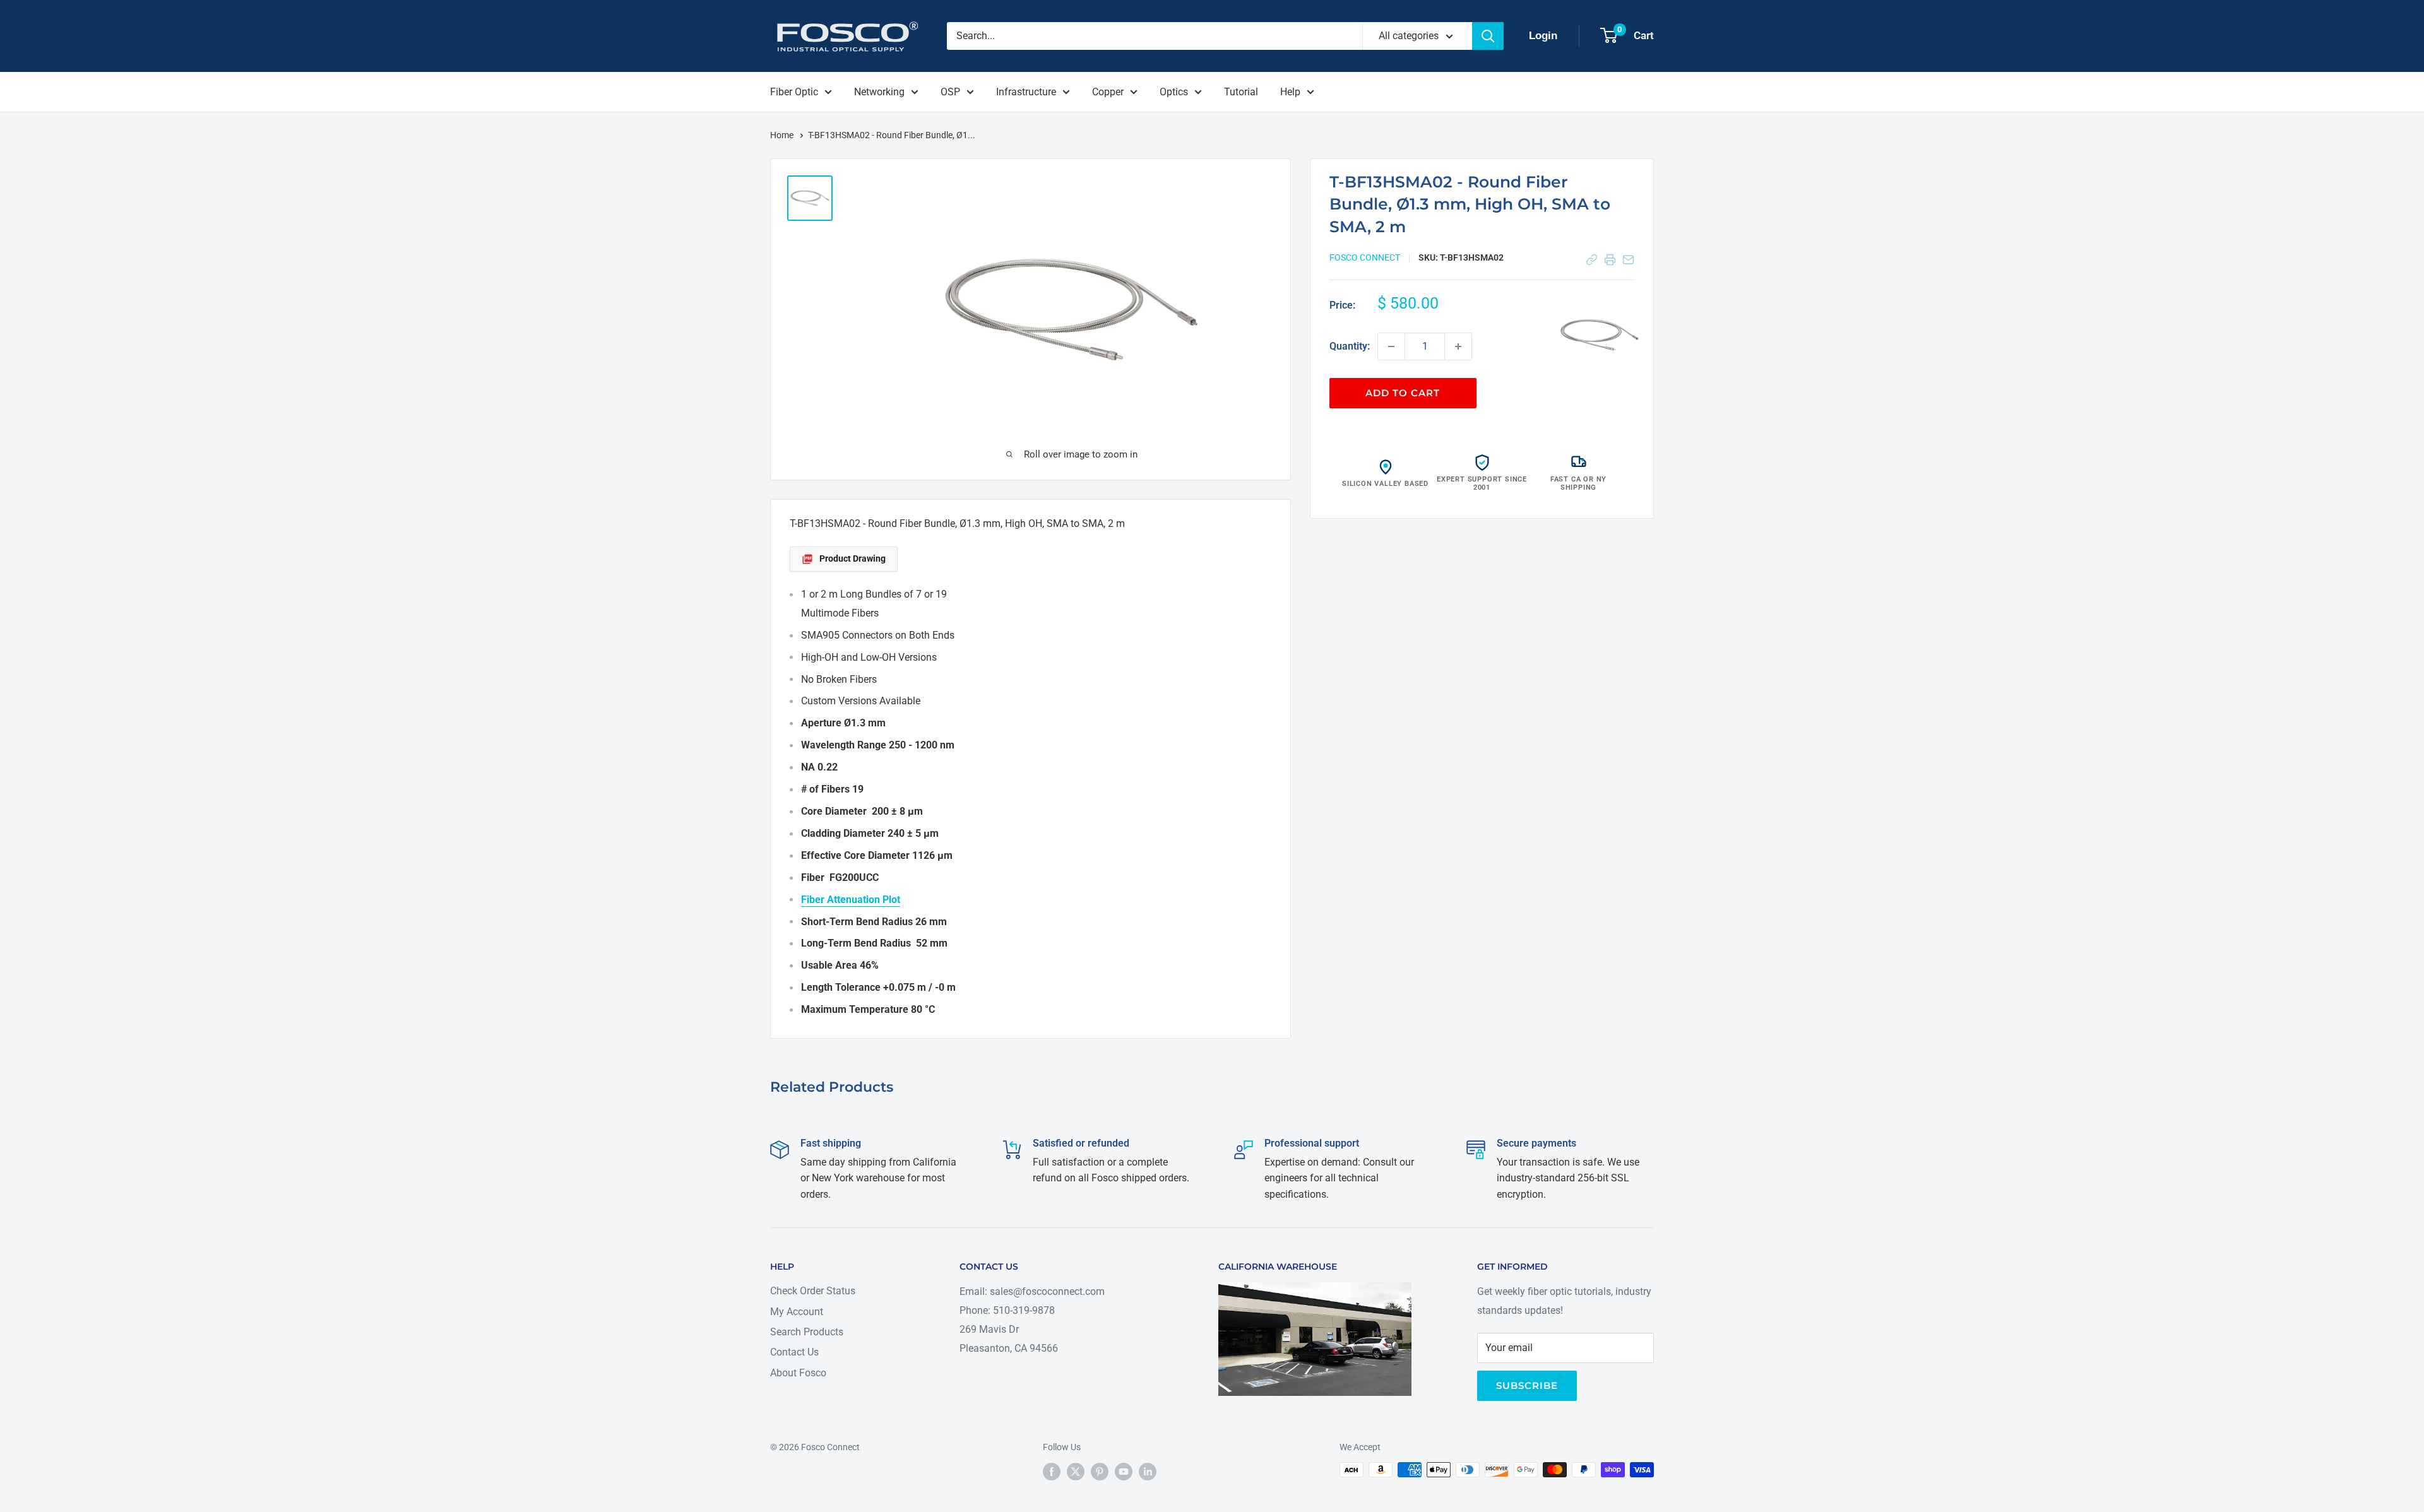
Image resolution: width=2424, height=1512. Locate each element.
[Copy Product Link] (1592, 260)
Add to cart (1403, 393)
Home (783, 135)
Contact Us (794, 1352)
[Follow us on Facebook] (1052, 1471)
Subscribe (1527, 1385)
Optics (1174, 92)
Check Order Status (813, 1291)
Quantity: (1350, 346)
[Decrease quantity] (1391, 346)
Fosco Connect (1365, 257)
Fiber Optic (794, 92)
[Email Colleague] (1628, 260)
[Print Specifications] (1610, 260)
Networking (879, 92)
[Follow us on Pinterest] (1100, 1471)
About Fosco (798, 1373)
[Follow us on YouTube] (1124, 1471)
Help (1290, 92)
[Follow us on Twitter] (1076, 1471)
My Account (797, 1312)
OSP (950, 92)
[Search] (1488, 36)
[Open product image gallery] (1600, 335)
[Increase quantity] (1458, 346)
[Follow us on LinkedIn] (1148, 1471)
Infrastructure (1026, 92)
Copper (1108, 92)
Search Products (807, 1332)
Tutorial (1241, 92)
